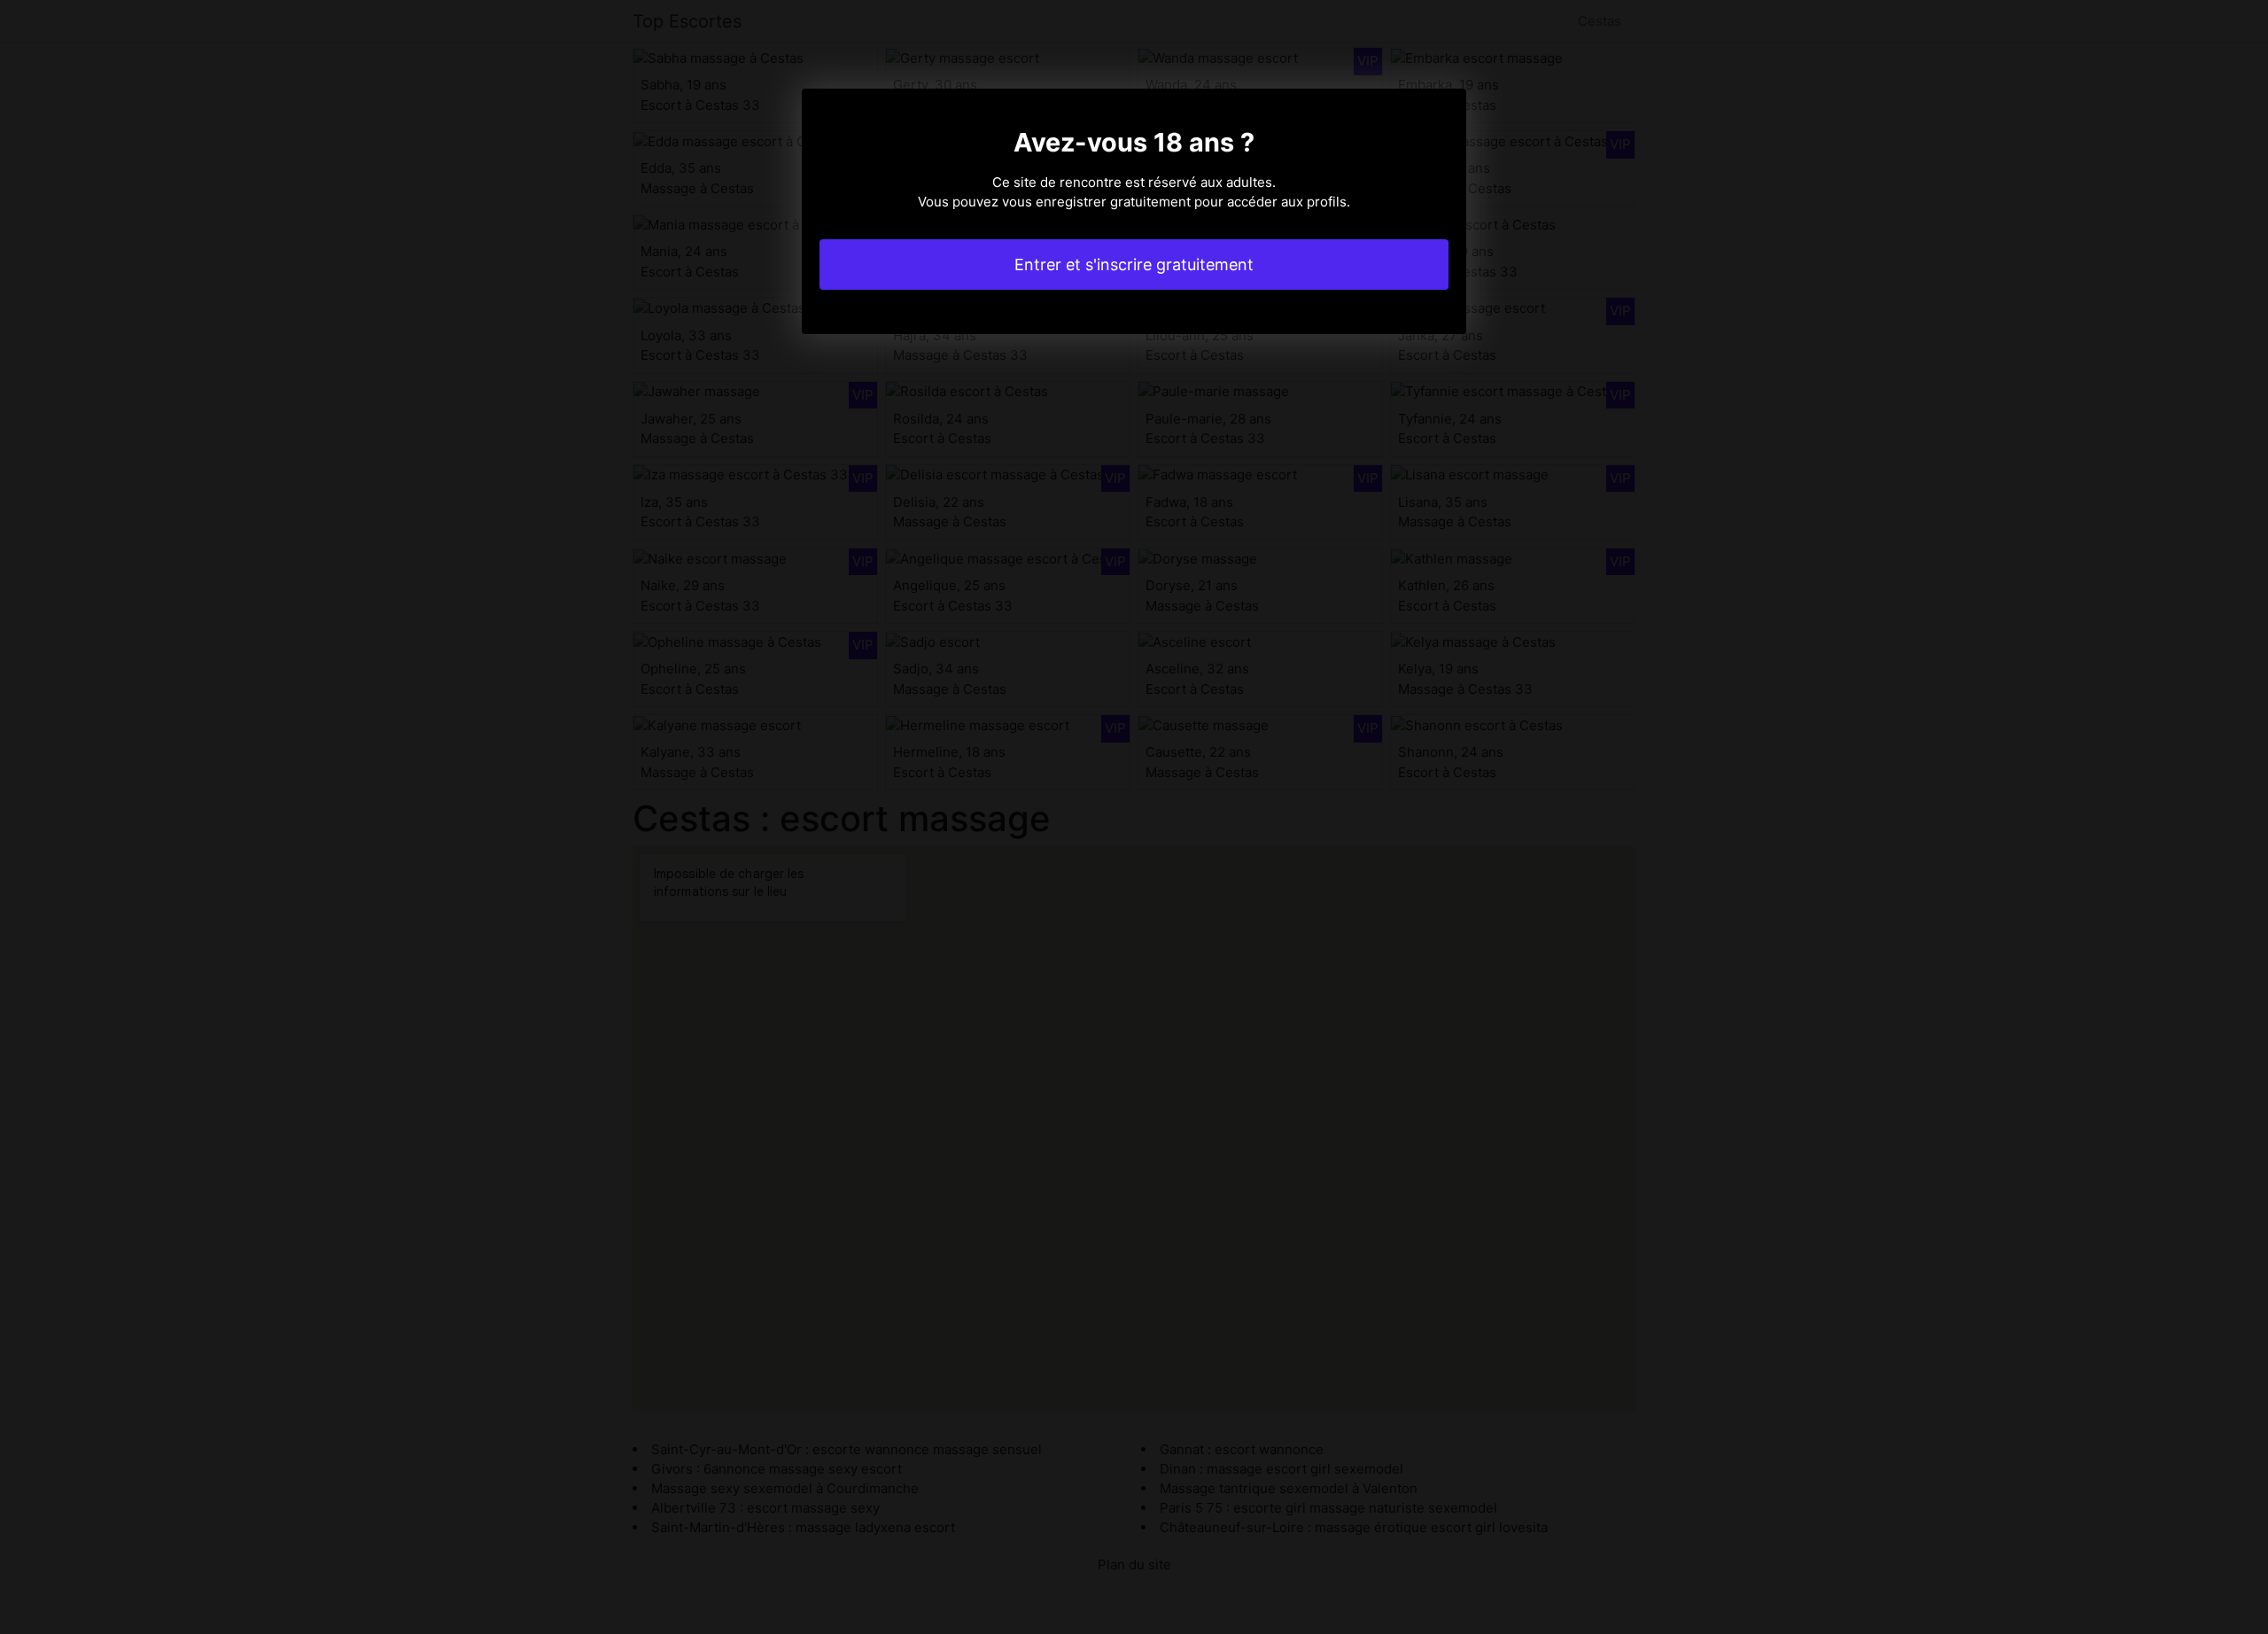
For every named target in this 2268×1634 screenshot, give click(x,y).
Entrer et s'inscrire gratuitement (1134, 265)
